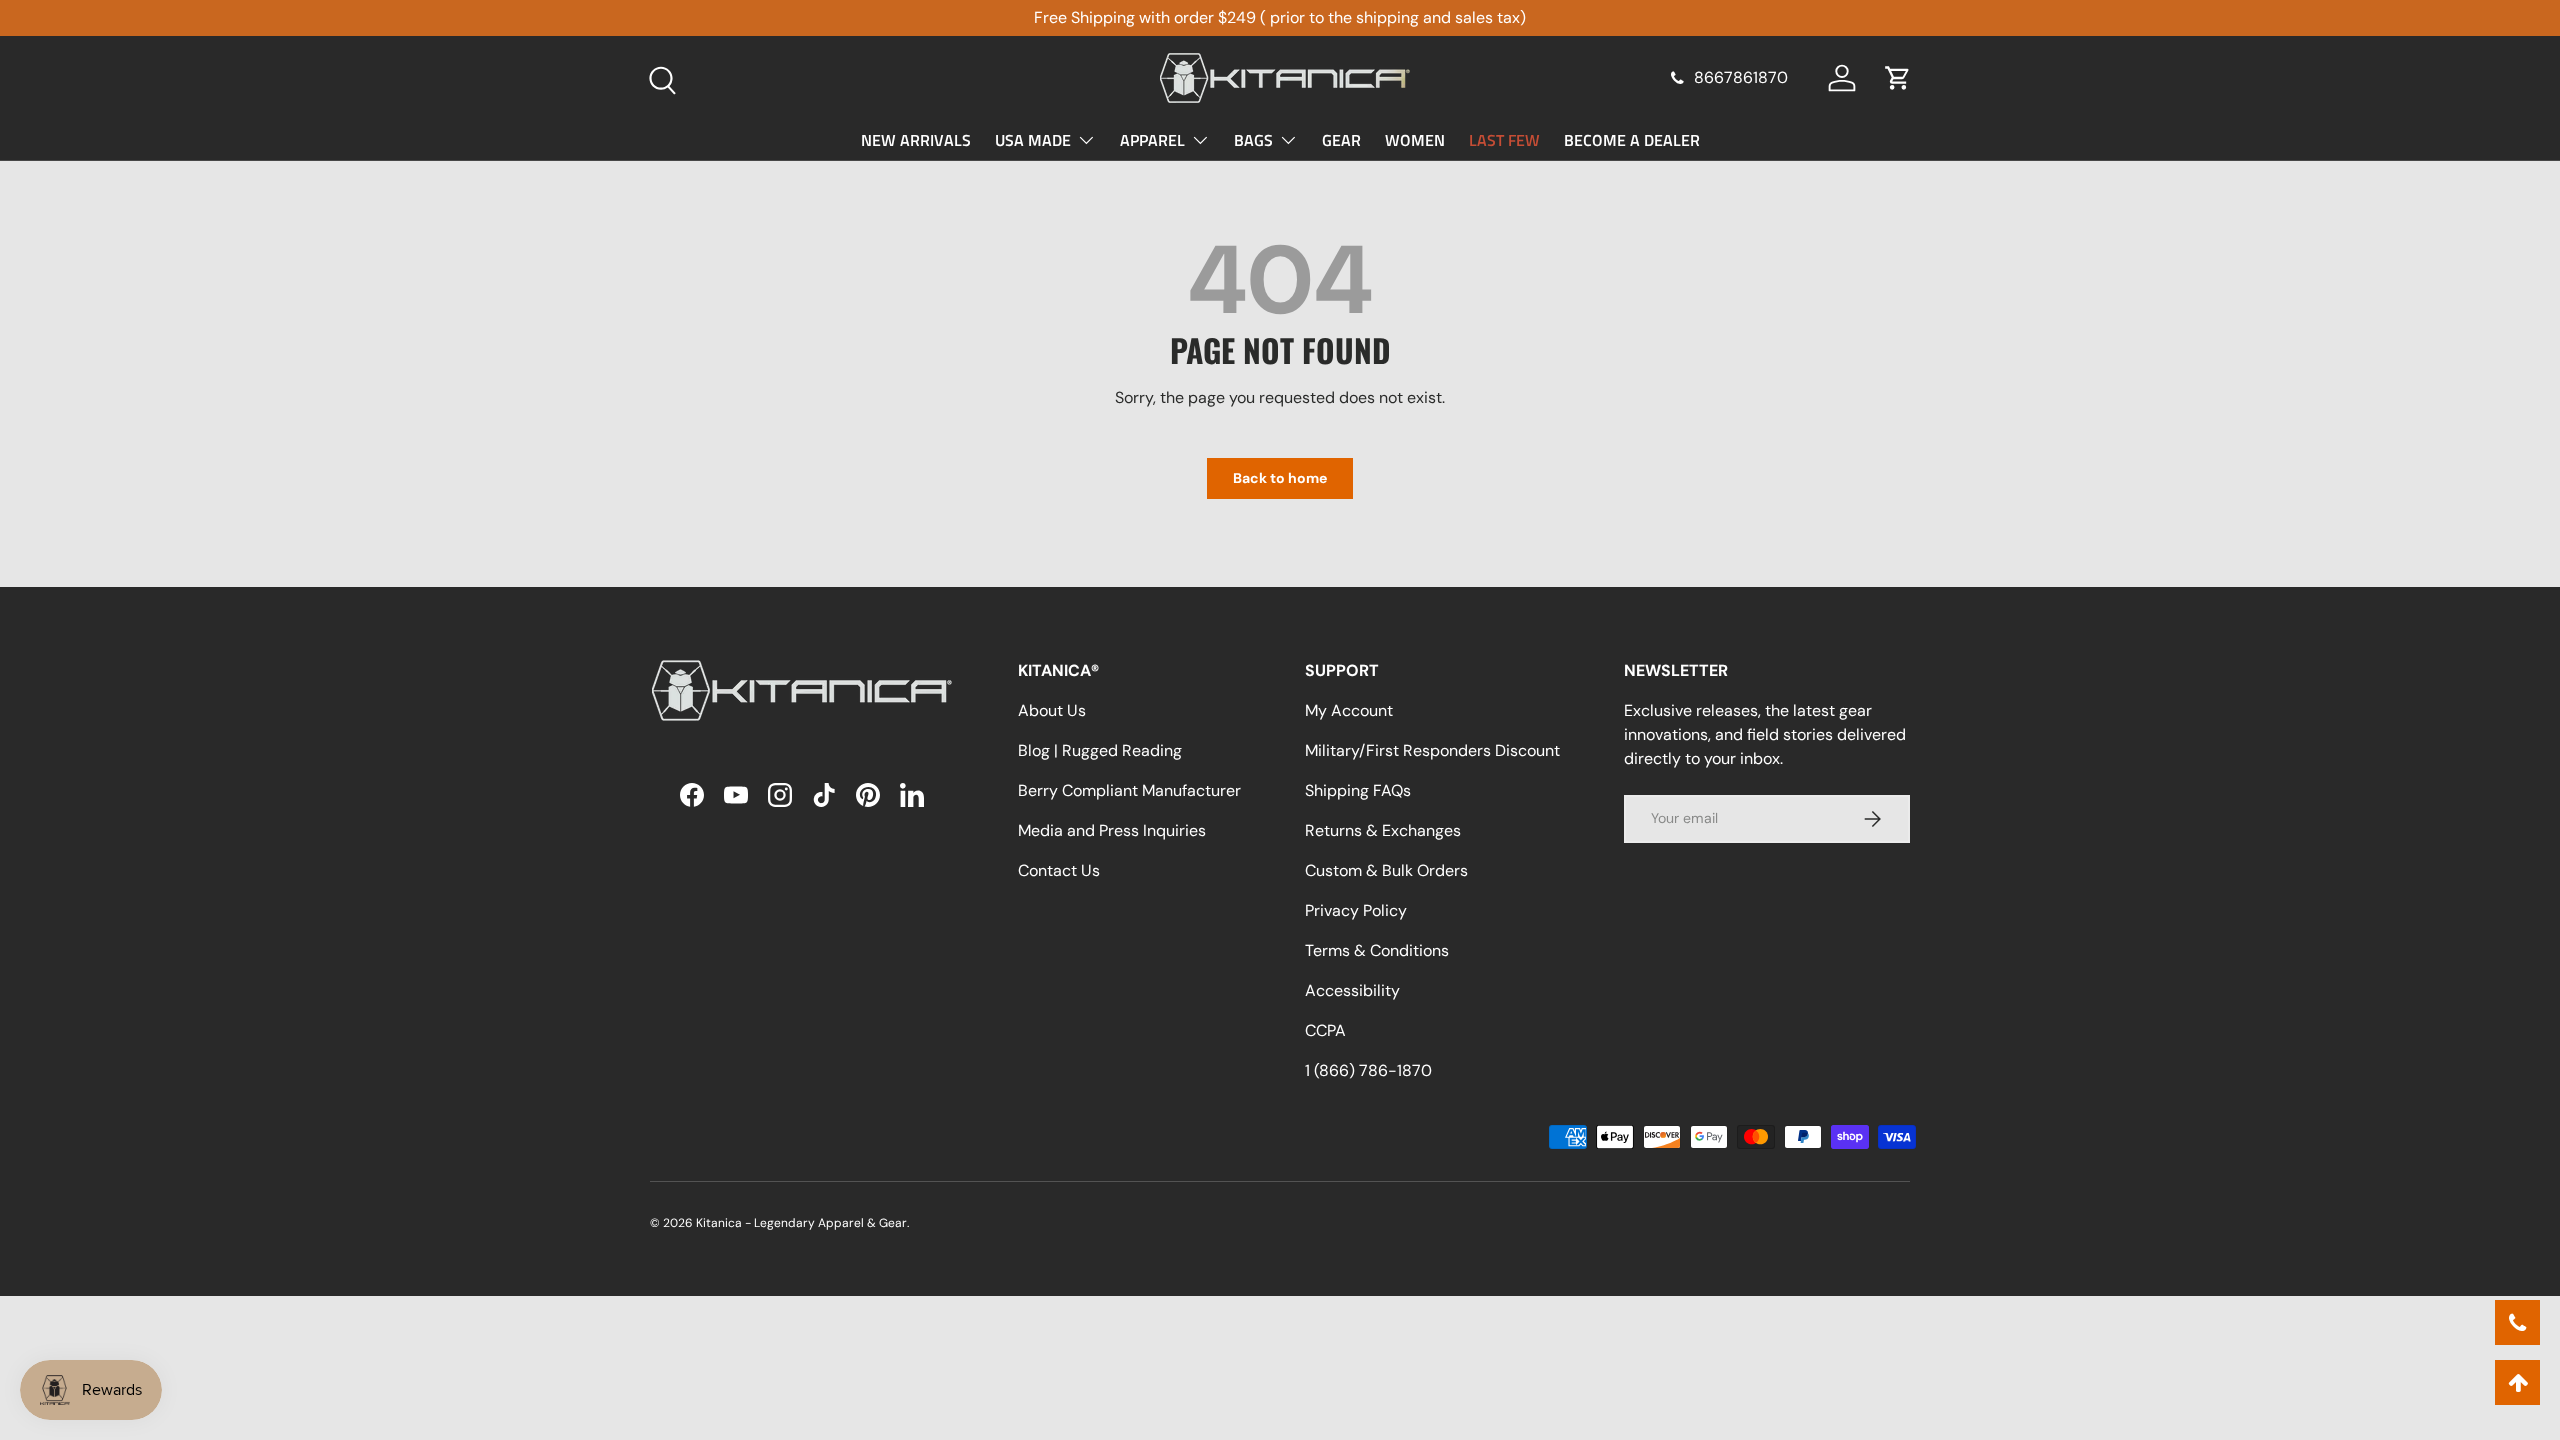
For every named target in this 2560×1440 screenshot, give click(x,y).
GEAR (1341, 140)
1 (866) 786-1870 (1368, 1070)
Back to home (1280, 478)
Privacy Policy (1356, 910)
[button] (1898, 78)
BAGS (1253, 140)
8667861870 (1741, 77)
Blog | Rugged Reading (1100, 750)
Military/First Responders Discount (1432, 750)
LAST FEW (1504, 140)
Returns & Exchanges (1383, 830)
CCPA (1325, 1030)
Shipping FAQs (1358, 790)
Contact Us (1059, 870)
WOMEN (1415, 140)
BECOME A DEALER (1632, 140)
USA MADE (1033, 140)
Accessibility (1352, 990)
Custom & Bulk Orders (1386, 870)
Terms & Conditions (1377, 950)
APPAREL (1152, 140)
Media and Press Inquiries (1112, 830)
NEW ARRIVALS (916, 140)
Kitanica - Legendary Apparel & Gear (801, 1223)
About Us (1052, 710)
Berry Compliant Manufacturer (1129, 790)
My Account (1349, 710)
